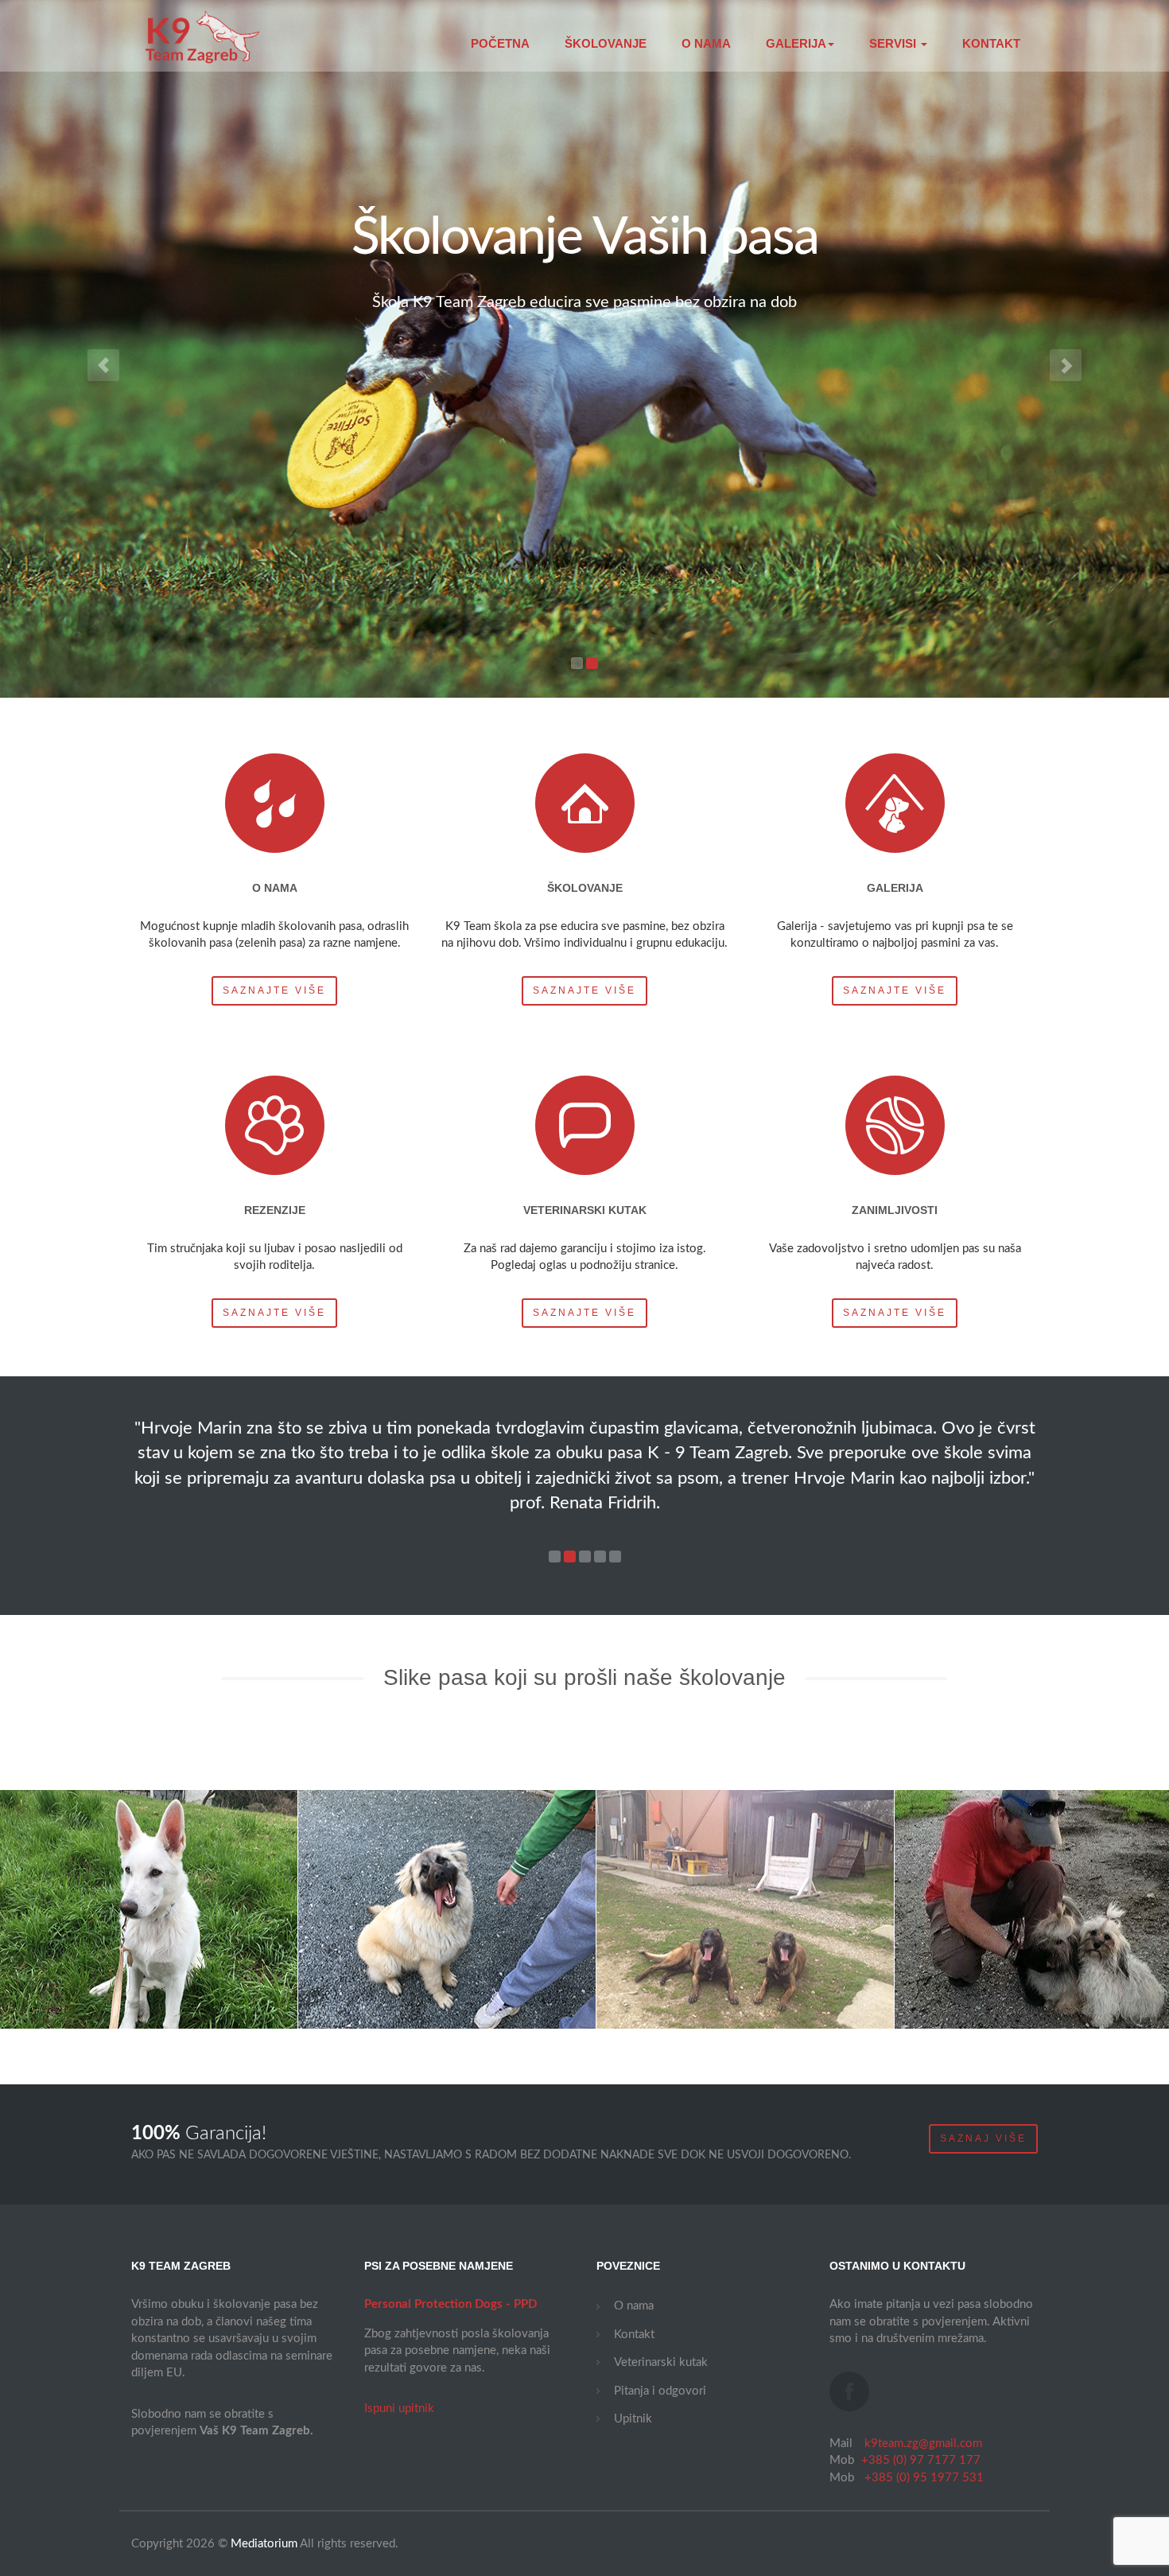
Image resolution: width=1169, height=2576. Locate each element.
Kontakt (634, 2335)
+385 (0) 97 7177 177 (921, 2460)
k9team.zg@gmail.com (923, 2444)
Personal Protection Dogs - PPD (451, 2304)
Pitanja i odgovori (660, 2391)
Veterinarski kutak (661, 2362)
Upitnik (633, 2419)
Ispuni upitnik (399, 2409)
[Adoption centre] (895, 803)
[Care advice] (585, 1125)
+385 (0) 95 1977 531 (922, 2478)
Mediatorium (265, 2544)
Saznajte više (274, 990)
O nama (634, 2306)
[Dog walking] (275, 1125)
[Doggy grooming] (275, 803)
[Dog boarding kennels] (585, 803)
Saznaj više (983, 2138)
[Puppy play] (895, 1125)
